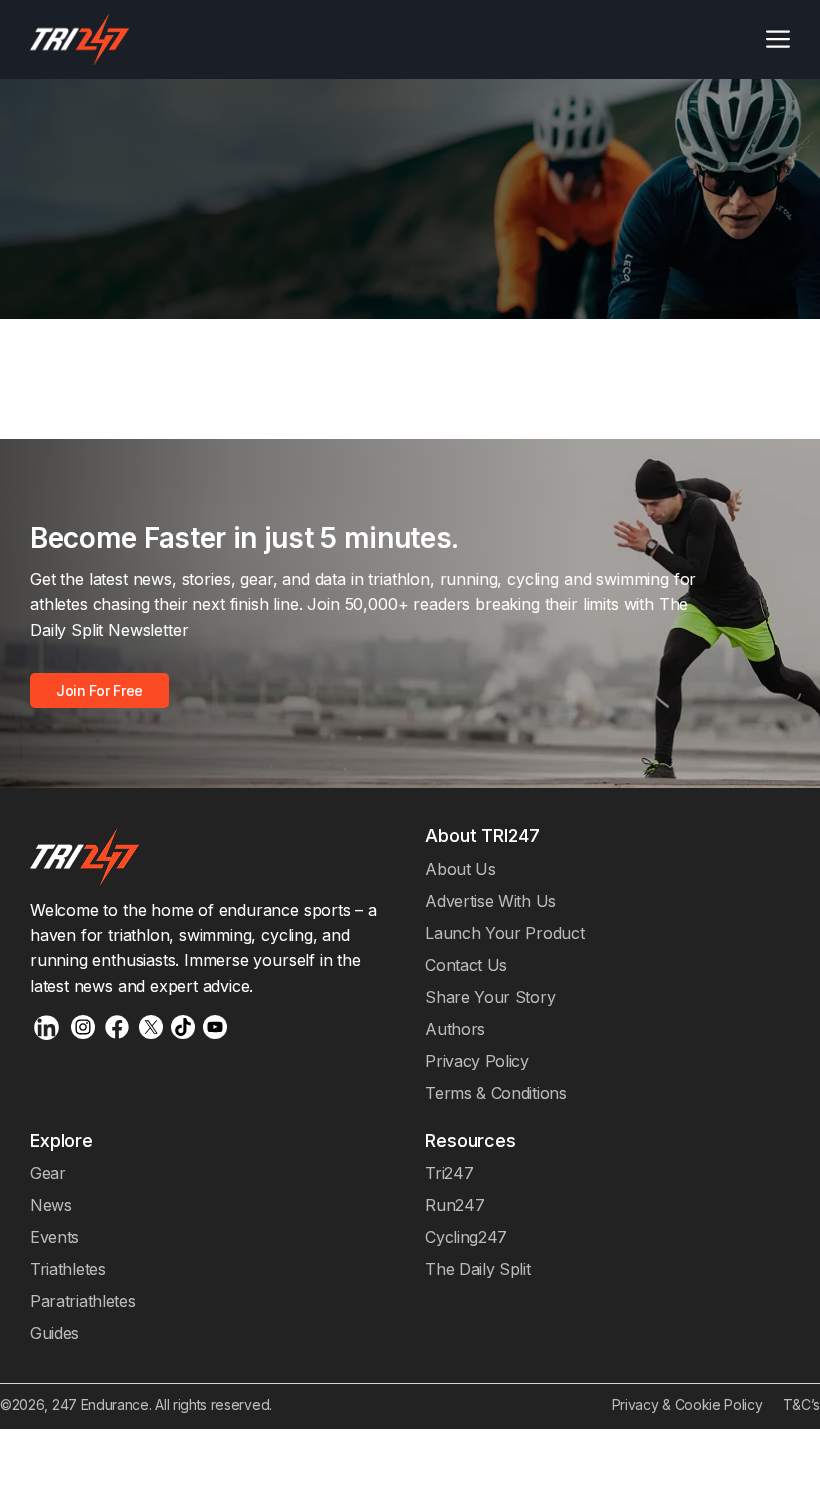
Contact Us (466, 965)
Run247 (454, 1205)
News (51, 1205)
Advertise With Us (490, 901)
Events (54, 1237)
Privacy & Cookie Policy (687, 1404)
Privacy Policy (477, 1061)
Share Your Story (490, 997)
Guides (54, 1333)
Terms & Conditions (495, 1093)
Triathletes (68, 1269)
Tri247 (449, 1173)
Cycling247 (466, 1237)
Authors (455, 1029)
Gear (48, 1173)
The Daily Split (477, 1269)
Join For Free (99, 690)
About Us (460, 869)
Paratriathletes (82, 1301)
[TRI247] (80, 39)
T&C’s (801, 1404)
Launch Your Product (504, 933)
